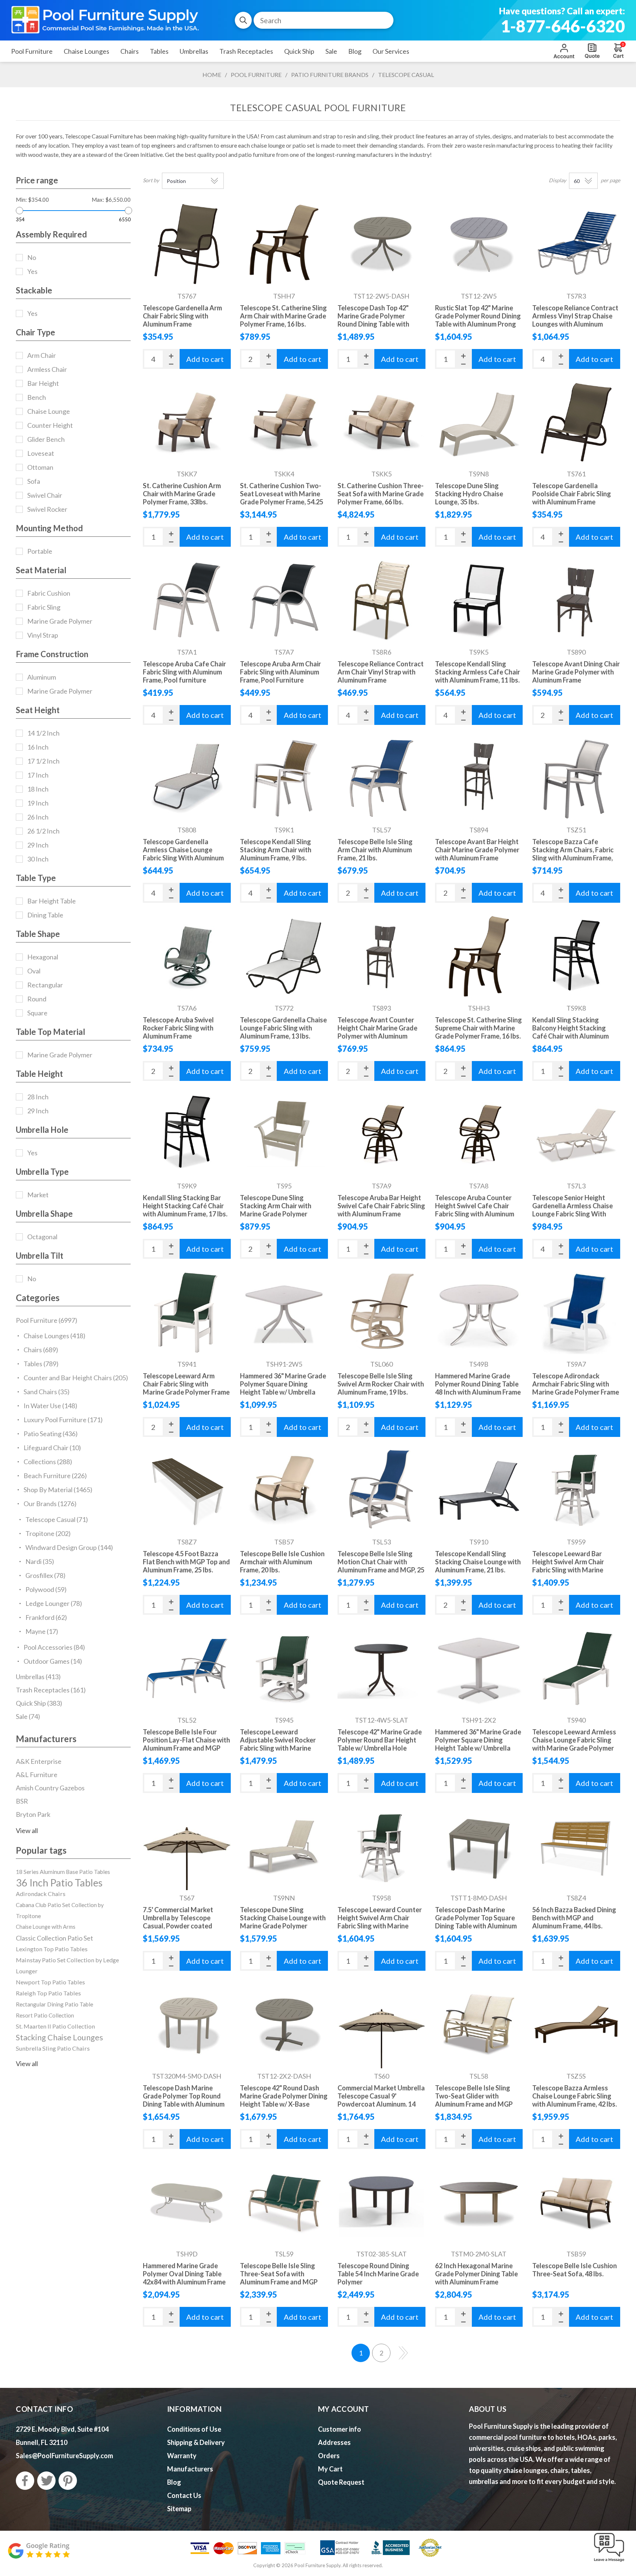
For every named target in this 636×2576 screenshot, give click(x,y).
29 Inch (38, 845)
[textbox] (324, 20)
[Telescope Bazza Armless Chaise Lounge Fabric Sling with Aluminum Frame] (576, 2024)
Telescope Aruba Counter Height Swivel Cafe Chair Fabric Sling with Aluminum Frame (475, 1210)
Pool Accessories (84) (54, 1647)
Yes (32, 271)
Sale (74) (28, 1716)
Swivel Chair (45, 495)
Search (243, 20)
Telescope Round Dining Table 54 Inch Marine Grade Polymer (378, 2274)
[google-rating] (39, 2554)
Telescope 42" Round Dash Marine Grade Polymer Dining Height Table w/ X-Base (284, 2096)
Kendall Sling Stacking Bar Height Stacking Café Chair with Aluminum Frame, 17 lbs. (185, 1206)
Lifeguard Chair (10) (52, 1448)
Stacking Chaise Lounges (59, 2037)
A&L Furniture (37, 1775)
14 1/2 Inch (43, 733)
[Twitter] (46, 2481)
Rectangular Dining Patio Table (54, 2004)
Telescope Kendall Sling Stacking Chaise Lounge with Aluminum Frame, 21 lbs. (478, 1562)
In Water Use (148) (50, 1406)
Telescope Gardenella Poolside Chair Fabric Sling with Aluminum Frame (572, 494)
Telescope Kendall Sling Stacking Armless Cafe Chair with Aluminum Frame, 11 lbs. (478, 672)
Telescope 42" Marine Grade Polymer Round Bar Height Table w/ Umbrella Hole (380, 1740)
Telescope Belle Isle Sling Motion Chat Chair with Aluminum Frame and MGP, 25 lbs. (381, 1566)
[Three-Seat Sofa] (576, 2203)
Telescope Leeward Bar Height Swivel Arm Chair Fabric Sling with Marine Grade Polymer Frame (568, 1566)
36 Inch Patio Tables (59, 1883)
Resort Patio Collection (45, 2015)
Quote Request (592, 51)
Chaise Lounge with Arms (46, 1927)
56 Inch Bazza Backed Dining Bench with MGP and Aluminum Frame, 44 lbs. (574, 1918)
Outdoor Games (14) (53, 1661)
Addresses (334, 2442)
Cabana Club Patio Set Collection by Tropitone (60, 1910)
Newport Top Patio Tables (50, 1982)
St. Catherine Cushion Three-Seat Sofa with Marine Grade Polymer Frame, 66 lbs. (381, 494)
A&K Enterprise (39, 1761)
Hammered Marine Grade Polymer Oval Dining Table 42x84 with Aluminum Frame (184, 2274)
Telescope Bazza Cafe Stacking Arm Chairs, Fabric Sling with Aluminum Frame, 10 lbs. (573, 854)
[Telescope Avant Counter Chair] (381, 956)
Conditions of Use (194, 2429)
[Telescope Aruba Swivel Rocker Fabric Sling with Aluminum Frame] (187, 956)
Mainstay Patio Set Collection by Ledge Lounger (67, 1965)
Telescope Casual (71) (57, 1519)
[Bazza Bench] (576, 1846)
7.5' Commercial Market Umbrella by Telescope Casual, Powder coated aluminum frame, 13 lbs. (178, 1922)
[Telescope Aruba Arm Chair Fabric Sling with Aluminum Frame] (284, 600)
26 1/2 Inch (43, 831)
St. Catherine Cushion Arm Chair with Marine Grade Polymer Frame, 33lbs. (182, 494)
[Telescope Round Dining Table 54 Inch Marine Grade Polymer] (381, 2203)
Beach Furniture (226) (55, 1476)
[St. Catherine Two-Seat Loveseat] (284, 422)
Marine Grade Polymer (60, 621)
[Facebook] (25, 2481)
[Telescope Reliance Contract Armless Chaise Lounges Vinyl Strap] (576, 244)
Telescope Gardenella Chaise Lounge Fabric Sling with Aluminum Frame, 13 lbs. (283, 1028)
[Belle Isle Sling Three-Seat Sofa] (284, 2203)
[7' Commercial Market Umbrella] (187, 1846)
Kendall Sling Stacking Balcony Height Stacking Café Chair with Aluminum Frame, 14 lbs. (570, 1032)
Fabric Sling (44, 607)
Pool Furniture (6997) (47, 1320)
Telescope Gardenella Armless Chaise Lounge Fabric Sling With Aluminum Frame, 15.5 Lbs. (183, 854)
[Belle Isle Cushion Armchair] (284, 1490)
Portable (40, 551)
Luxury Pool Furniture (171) (63, 1420)
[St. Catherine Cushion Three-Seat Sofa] (381, 422)
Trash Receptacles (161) (51, 1690)
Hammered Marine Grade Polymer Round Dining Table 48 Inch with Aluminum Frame (478, 1384)
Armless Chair (47, 369)
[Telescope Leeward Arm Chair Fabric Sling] (187, 1312)
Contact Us (184, 2495)
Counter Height (50, 425)
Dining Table (45, 915)
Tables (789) (41, 1364)
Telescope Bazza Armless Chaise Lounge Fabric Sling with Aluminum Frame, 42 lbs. (575, 2096)
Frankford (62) (46, 1617)
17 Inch (38, 775)
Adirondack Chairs (41, 1894)
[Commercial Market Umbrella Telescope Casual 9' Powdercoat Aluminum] (381, 2024)
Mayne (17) (42, 1631)
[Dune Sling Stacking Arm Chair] (284, 1134)
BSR (22, 1801)
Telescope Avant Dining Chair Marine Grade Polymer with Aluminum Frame (576, 672)
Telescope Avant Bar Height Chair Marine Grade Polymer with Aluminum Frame (477, 850)
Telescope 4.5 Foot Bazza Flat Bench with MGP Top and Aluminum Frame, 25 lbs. (186, 1562)
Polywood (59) (46, 1589)
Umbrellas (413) (38, 1677)
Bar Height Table (52, 901)
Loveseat (41, 453)
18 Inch (38, 789)
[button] (609, 2562)
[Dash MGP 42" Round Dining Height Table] (284, 2024)
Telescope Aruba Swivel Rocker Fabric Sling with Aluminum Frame (178, 1028)
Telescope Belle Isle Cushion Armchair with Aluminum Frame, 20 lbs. (282, 1562)
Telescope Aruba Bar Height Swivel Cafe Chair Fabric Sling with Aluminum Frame (381, 1206)
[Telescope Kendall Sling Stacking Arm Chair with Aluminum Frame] (284, 778)
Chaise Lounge (49, 411)
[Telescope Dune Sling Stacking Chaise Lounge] (284, 1846)
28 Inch (38, 1097)
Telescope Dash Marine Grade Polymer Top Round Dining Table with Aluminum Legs (184, 2100)
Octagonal (42, 1237)
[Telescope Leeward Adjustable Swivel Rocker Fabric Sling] (284, 1668)
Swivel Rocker (47, 509)
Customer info (340, 2429)
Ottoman (40, 467)
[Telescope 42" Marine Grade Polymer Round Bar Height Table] (381, 1668)
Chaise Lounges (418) (54, 1336)
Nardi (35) (40, 1561)
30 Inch (38, 859)
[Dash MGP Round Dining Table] (381, 244)
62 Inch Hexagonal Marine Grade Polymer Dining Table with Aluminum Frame (476, 2274)
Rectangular (45, 985)
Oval (34, 971)
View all (27, 1830)
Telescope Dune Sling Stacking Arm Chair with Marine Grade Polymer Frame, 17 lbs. (276, 1210)
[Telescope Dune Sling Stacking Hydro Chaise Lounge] (479, 422)
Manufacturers (190, 2469)
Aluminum (42, 677)
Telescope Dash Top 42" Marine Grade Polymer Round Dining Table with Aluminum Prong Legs (373, 320)
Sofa (34, 481)
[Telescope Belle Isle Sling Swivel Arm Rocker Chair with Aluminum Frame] (381, 1312)
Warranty (182, 2456)
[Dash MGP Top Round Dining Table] (187, 2024)
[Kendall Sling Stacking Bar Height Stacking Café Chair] (187, 1134)
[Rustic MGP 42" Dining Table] (479, 244)
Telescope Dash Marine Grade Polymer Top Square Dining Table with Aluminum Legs (476, 1922)
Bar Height (43, 383)
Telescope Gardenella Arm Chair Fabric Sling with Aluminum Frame (182, 316)
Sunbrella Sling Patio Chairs (53, 2048)
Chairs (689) (41, 1350)
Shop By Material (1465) (58, 1490)
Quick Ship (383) (39, 1703)
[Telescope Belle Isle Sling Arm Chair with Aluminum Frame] (381, 778)
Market (38, 1195)
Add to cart (205, 359)
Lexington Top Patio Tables (52, 1949)
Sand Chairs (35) (47, 1392)
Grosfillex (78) (45, 1575)
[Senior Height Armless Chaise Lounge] (576, 1134)
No (32, 257)
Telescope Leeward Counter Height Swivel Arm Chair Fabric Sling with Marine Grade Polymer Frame (380, 1922)
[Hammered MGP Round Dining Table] (479, 1312)
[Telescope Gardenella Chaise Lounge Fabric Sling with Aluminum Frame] (284, 956)
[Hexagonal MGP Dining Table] (479, 2203)
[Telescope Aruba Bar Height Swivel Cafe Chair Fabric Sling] (381, 1134)
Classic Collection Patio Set (54, 1938)
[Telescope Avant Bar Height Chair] (479, 778)
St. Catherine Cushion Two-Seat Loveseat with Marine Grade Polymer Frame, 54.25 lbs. (282, 498)
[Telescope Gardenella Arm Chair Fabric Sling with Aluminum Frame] (187, 244)
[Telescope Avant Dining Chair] (576, 600)
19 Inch (38, 803)
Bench (37, 397)
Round (37, 999)
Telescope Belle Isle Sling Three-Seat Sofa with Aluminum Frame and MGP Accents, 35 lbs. (279, 2278)
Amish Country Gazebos (50, 1788)
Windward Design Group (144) (69, 1547)
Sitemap (179, 2509)
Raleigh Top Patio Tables (48, 1993)
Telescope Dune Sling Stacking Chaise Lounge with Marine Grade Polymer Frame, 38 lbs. (283, 1922)
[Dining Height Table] (479, 1668)
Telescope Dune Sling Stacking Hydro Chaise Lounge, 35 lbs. (469, 494)
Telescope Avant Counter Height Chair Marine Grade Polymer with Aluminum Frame (377, 1032)
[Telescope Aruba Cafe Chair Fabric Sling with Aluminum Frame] (187, 600)
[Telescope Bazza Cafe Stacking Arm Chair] (576, 778)
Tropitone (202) (48, 1533)
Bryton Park (33, 1814)
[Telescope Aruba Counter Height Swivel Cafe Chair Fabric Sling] (479, 1134)
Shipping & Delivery (196, 2442)
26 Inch (38, 817)
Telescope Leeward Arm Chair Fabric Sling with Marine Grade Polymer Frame (186, 1384)
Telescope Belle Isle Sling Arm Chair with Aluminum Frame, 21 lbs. (375, 850)
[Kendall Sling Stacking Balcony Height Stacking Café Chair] (576, 956)
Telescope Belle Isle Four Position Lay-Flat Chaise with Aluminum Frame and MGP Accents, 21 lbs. (186, 1744)
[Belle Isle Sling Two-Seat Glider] (479, 2024)
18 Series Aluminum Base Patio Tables (63, 1872)
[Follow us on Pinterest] (68, 2481)
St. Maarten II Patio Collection (55, 2026)
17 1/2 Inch (43, 761)
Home (212, 75)
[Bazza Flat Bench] (187, 1490)
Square (37, 1013)
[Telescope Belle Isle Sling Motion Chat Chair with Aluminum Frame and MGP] (381, 1490)
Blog (174, 2482)
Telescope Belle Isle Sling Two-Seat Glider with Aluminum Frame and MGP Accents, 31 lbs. (474, 2100)
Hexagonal (43, 957)
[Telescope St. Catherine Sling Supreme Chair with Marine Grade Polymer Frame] (479, 956)
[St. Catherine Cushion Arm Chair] (187, 422)
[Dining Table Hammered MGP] (284, 1312)
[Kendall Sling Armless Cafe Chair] (479, 600)
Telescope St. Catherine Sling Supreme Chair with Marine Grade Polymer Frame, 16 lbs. (478, 1028)
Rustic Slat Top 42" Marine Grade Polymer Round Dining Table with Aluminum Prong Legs (478, 320)
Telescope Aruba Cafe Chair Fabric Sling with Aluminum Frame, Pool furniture (184, 672)
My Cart (330, 2469)
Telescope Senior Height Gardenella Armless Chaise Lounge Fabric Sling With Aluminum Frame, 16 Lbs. (573, 1210)
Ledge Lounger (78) (54, 1603)
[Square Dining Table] (479, 1846)
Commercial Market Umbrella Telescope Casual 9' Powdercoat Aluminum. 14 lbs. (381, 2100)
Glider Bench (46, 439)
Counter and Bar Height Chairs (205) (76, 1378)
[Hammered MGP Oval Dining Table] (187, 2203)
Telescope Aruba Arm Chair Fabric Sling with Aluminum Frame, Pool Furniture (280, 672)
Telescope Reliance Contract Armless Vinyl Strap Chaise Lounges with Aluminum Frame (575, 320)
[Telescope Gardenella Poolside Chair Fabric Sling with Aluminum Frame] (576, 422)
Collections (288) (48, 1462)
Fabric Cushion (49, 593)
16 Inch (38, 747)
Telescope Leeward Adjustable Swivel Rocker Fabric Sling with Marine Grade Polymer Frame (278, 1744)
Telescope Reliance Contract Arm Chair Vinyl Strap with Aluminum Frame (381, 672)
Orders (329, 2456)
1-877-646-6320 (563, 26)
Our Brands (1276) (50, 1504)
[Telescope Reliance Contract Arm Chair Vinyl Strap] (381, 600)
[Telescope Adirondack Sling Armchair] (576, 1312)
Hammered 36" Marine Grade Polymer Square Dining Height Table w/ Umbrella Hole (283, 1388)
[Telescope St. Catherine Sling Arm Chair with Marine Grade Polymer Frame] (284, 244)
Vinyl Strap (43, 635)
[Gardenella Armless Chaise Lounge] (187, 778)
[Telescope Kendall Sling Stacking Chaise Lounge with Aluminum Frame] (479, 1490)
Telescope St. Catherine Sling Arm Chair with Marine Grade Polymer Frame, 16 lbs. (283, 316)
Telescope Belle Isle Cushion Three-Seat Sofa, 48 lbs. (575, 2270)
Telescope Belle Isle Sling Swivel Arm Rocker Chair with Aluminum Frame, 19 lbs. (381, 1384)
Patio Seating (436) (51, 1434)
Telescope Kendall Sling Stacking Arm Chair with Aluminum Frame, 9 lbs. (276, 850)
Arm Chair (42, 355)
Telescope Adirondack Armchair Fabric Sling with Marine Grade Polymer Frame (576, 1384)
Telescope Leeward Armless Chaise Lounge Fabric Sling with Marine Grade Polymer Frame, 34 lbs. (574, 1744)
